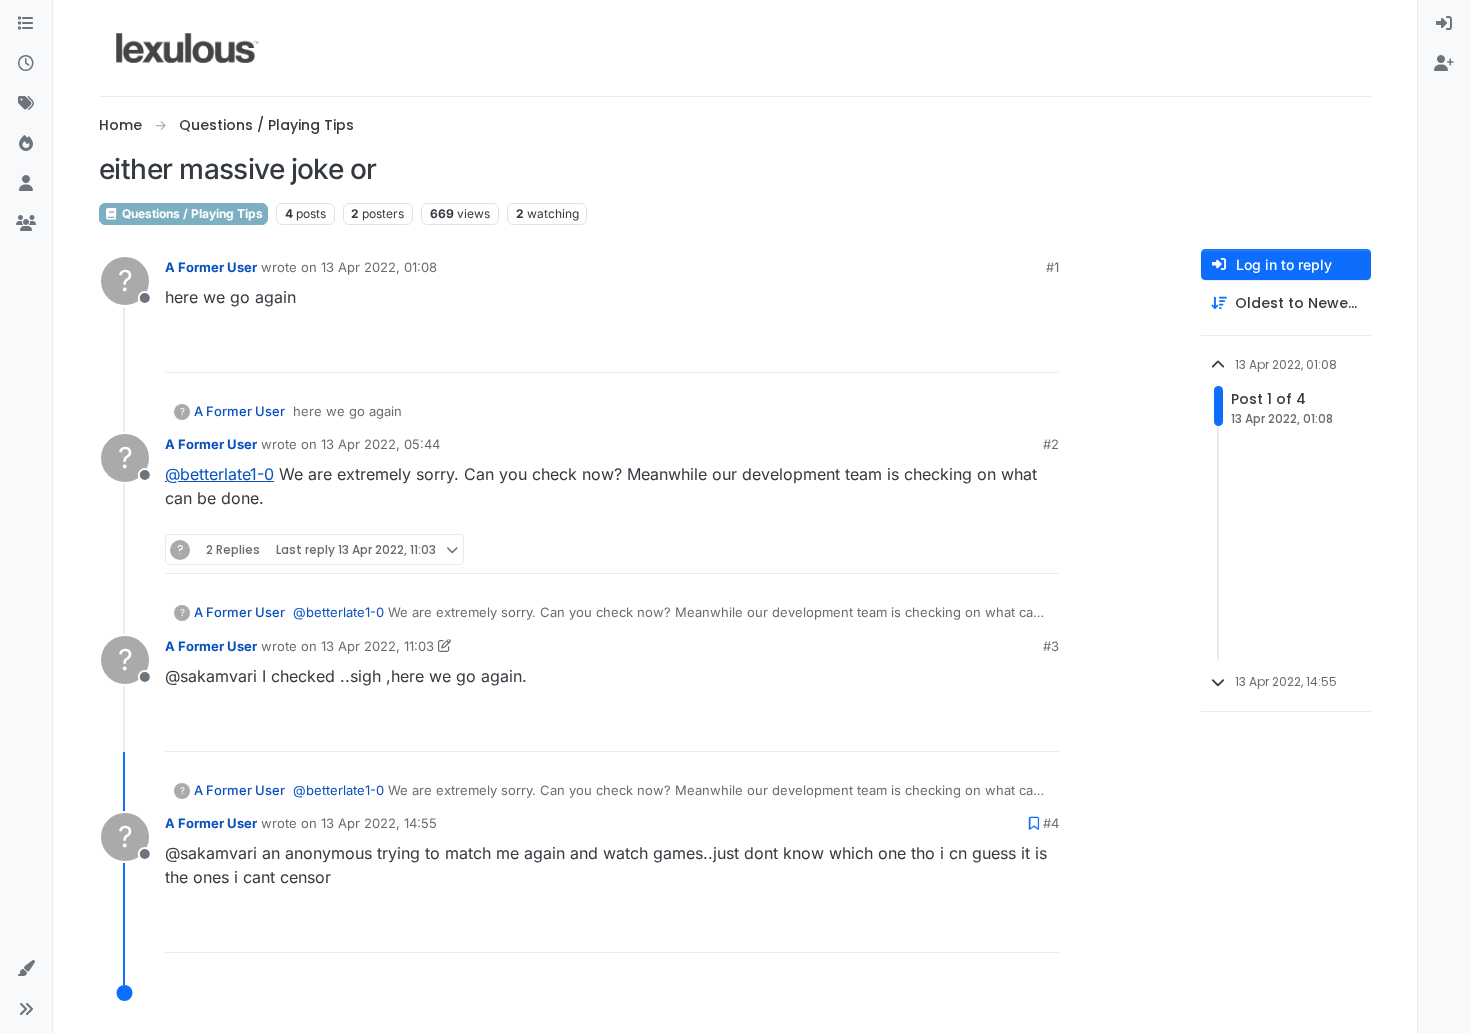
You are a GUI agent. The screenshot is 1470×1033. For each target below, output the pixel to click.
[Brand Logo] (187, 48)
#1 (1052, 267)
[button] (26, 969)
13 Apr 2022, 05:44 (380, 444)
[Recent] (26, 64)
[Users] (26, 184)
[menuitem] (1444, 24)
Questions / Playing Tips (191, 213)
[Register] (1444, 64)
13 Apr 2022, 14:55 (379, 823)
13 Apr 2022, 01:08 (379, 267)
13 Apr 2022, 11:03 (377, 646)
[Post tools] (1042, 348)
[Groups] (26, 224)
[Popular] (26, 144)
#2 (1051, 444)
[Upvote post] (967, 348)
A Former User (211, 267)
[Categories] (26, 24)
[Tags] (26, 104)
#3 (1051, 646)
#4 (1051, 823)
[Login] (1444, 24)
